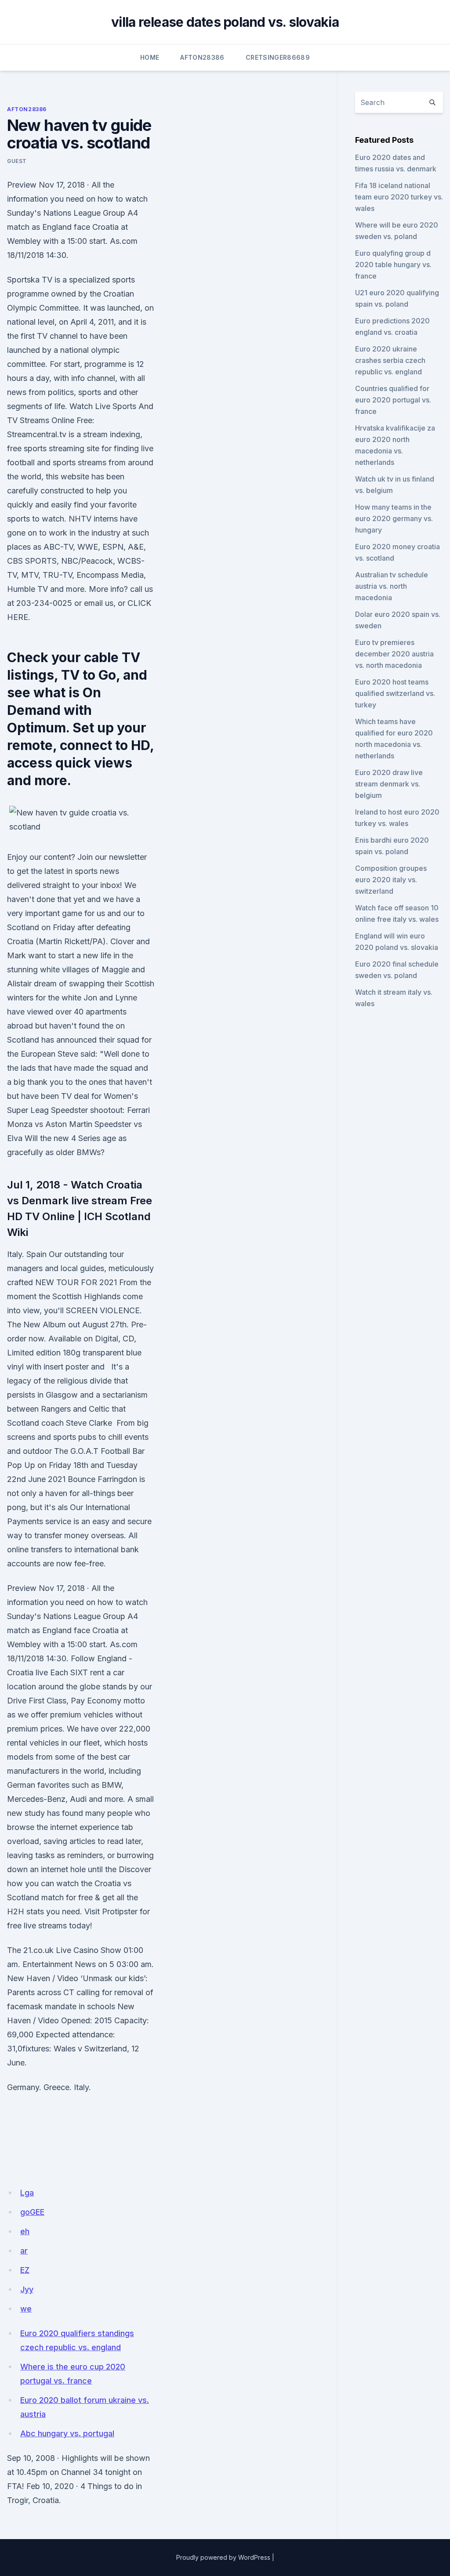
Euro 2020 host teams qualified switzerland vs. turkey (395, 693)
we (26, 2309)
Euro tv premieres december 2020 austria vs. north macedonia (394, 654)
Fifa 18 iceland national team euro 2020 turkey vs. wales (399, 197)
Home (150, 57)
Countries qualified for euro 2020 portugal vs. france (393, 400)
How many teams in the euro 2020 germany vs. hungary (394, 518)
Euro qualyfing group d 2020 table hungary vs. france (393, 264)
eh (25, 2231)
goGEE (32, 2212)
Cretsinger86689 (278, 57)
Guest (17, 161)
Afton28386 (202, 57)
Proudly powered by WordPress (223, 2557)
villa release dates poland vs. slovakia (225, 22)
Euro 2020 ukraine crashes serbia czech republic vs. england (390, 360)
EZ (25, 2270)
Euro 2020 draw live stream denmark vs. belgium (389, 784)
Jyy (27, 2289)
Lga (27, 2193)
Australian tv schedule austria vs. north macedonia (392, 586)
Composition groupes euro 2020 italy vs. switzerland (391, 880)
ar (24, 2251)
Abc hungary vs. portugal (67, 2433)
